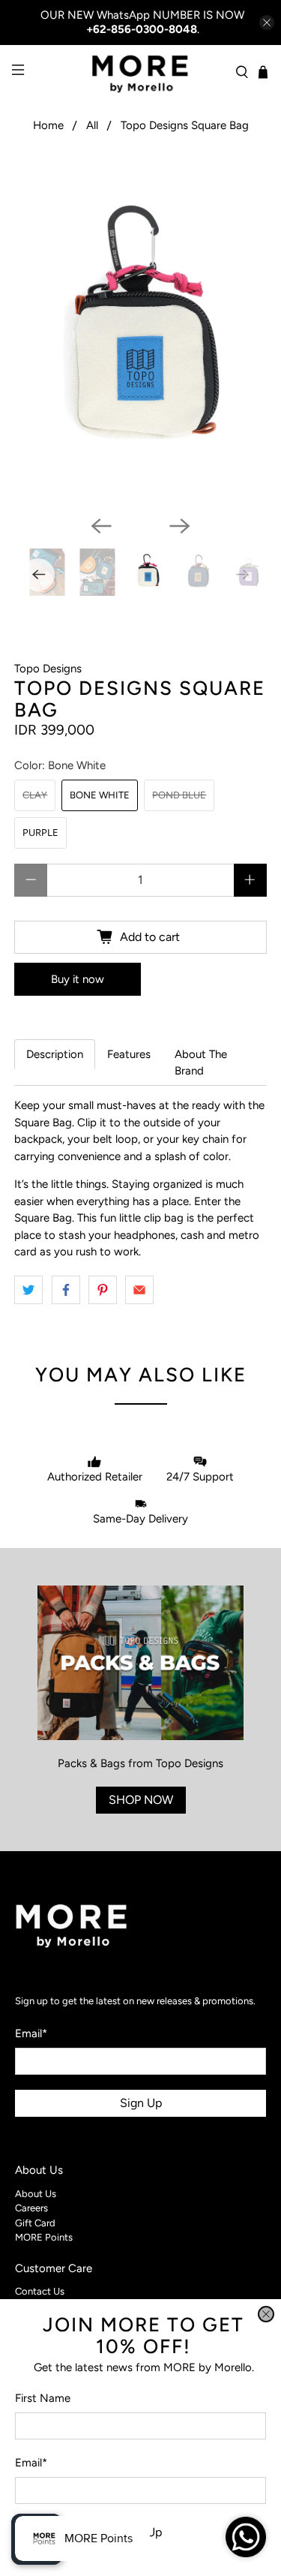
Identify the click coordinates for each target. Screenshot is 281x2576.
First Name (43, 2398)
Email (31, 2463)
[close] (266, 2314)
